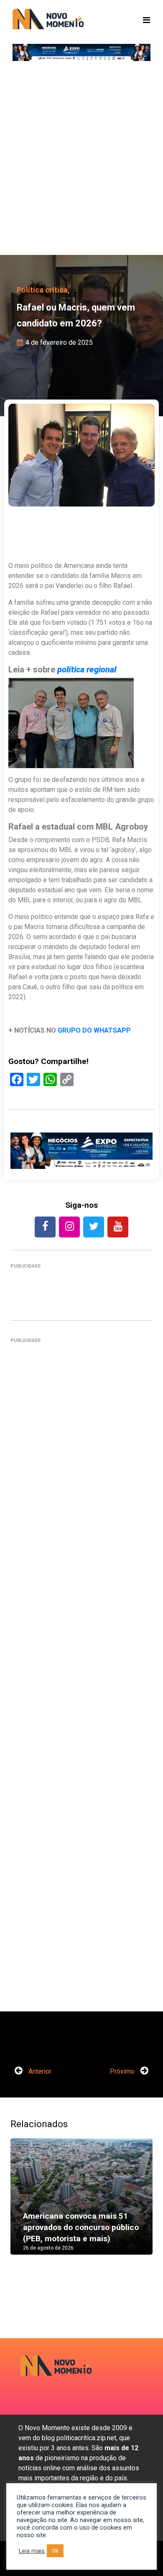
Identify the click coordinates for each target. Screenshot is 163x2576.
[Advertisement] (81, 161)
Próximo (123, 2071)
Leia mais (32, 2551)
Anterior (39, 2071)
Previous (23, 2204)
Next (140, 2204)
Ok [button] (55, 2551)
